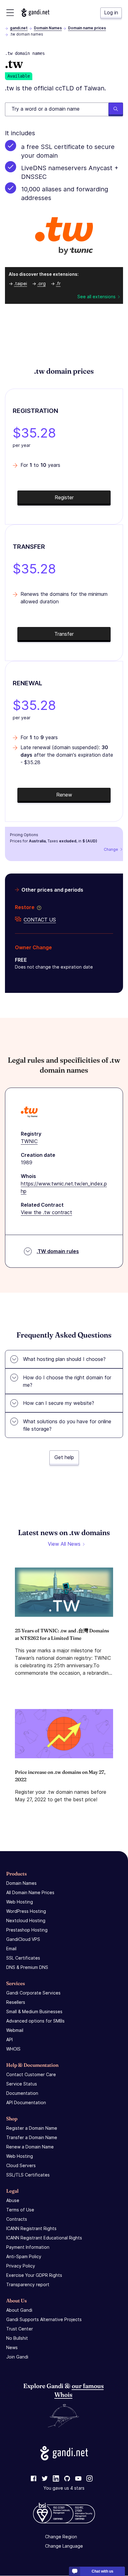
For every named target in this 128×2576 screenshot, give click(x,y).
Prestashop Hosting (27, 1930)
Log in (111, 12)
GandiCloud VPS (23, 1939)
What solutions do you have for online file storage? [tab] (67, 1425)
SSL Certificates (23, 1958)
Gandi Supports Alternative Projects (44, 2319)
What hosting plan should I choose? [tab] (64, 1359)
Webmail (15, 2030)
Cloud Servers (21, 2165)
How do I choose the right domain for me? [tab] (67, 1381)
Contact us (40, 920)
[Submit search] (116, 109)
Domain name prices (87, 28)
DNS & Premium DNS (27, 1967)
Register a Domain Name (32, 2128)
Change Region (61, 2537)
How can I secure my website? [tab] (59, 1403)
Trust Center (20, 2329)
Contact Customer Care (31, 2074)
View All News (64, 1544)
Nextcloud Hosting (26, 1920)
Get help (64, 1457)
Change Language (64, 2546)
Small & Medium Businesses (34, 2011)
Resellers (16, 2002)
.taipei (21, 283)
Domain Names (48, 28)
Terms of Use (20, 2210)
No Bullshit (17, 2338)
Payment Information (28, 2247)
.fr (58, 283)
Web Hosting (20, 1902)
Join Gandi (17, 2357)
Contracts (17, 2219)
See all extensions (96, 297)
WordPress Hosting (26, 1911)
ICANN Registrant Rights (31, 2228)
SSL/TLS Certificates (28, 2175)
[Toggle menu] (10, 13)
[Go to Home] (35, 13)
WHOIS (13, 2049)
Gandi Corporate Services (33, 1993)
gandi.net (19, 28)
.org (41, 283)
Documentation (22, 2093)
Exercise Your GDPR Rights (34, 2275)
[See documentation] (38, 907)
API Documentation (26, 2102)
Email (11, 1949)
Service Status (22, 2084)
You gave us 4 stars (64, 2488)
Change (111, 849)
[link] (34, 2479)
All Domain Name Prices (30, 1892)
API (9, 2040)
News (12, 2347)
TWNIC (29, 1141)
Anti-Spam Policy (24, 2256)
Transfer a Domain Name (32, 2137)
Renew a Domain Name (30, 2147)
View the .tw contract (46, 1212)
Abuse (13, 2200)
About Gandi (19, 2310)
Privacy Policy (21, 2266)
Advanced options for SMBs (35, 2021)
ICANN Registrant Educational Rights (44, 2238)
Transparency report (28, 2284)
